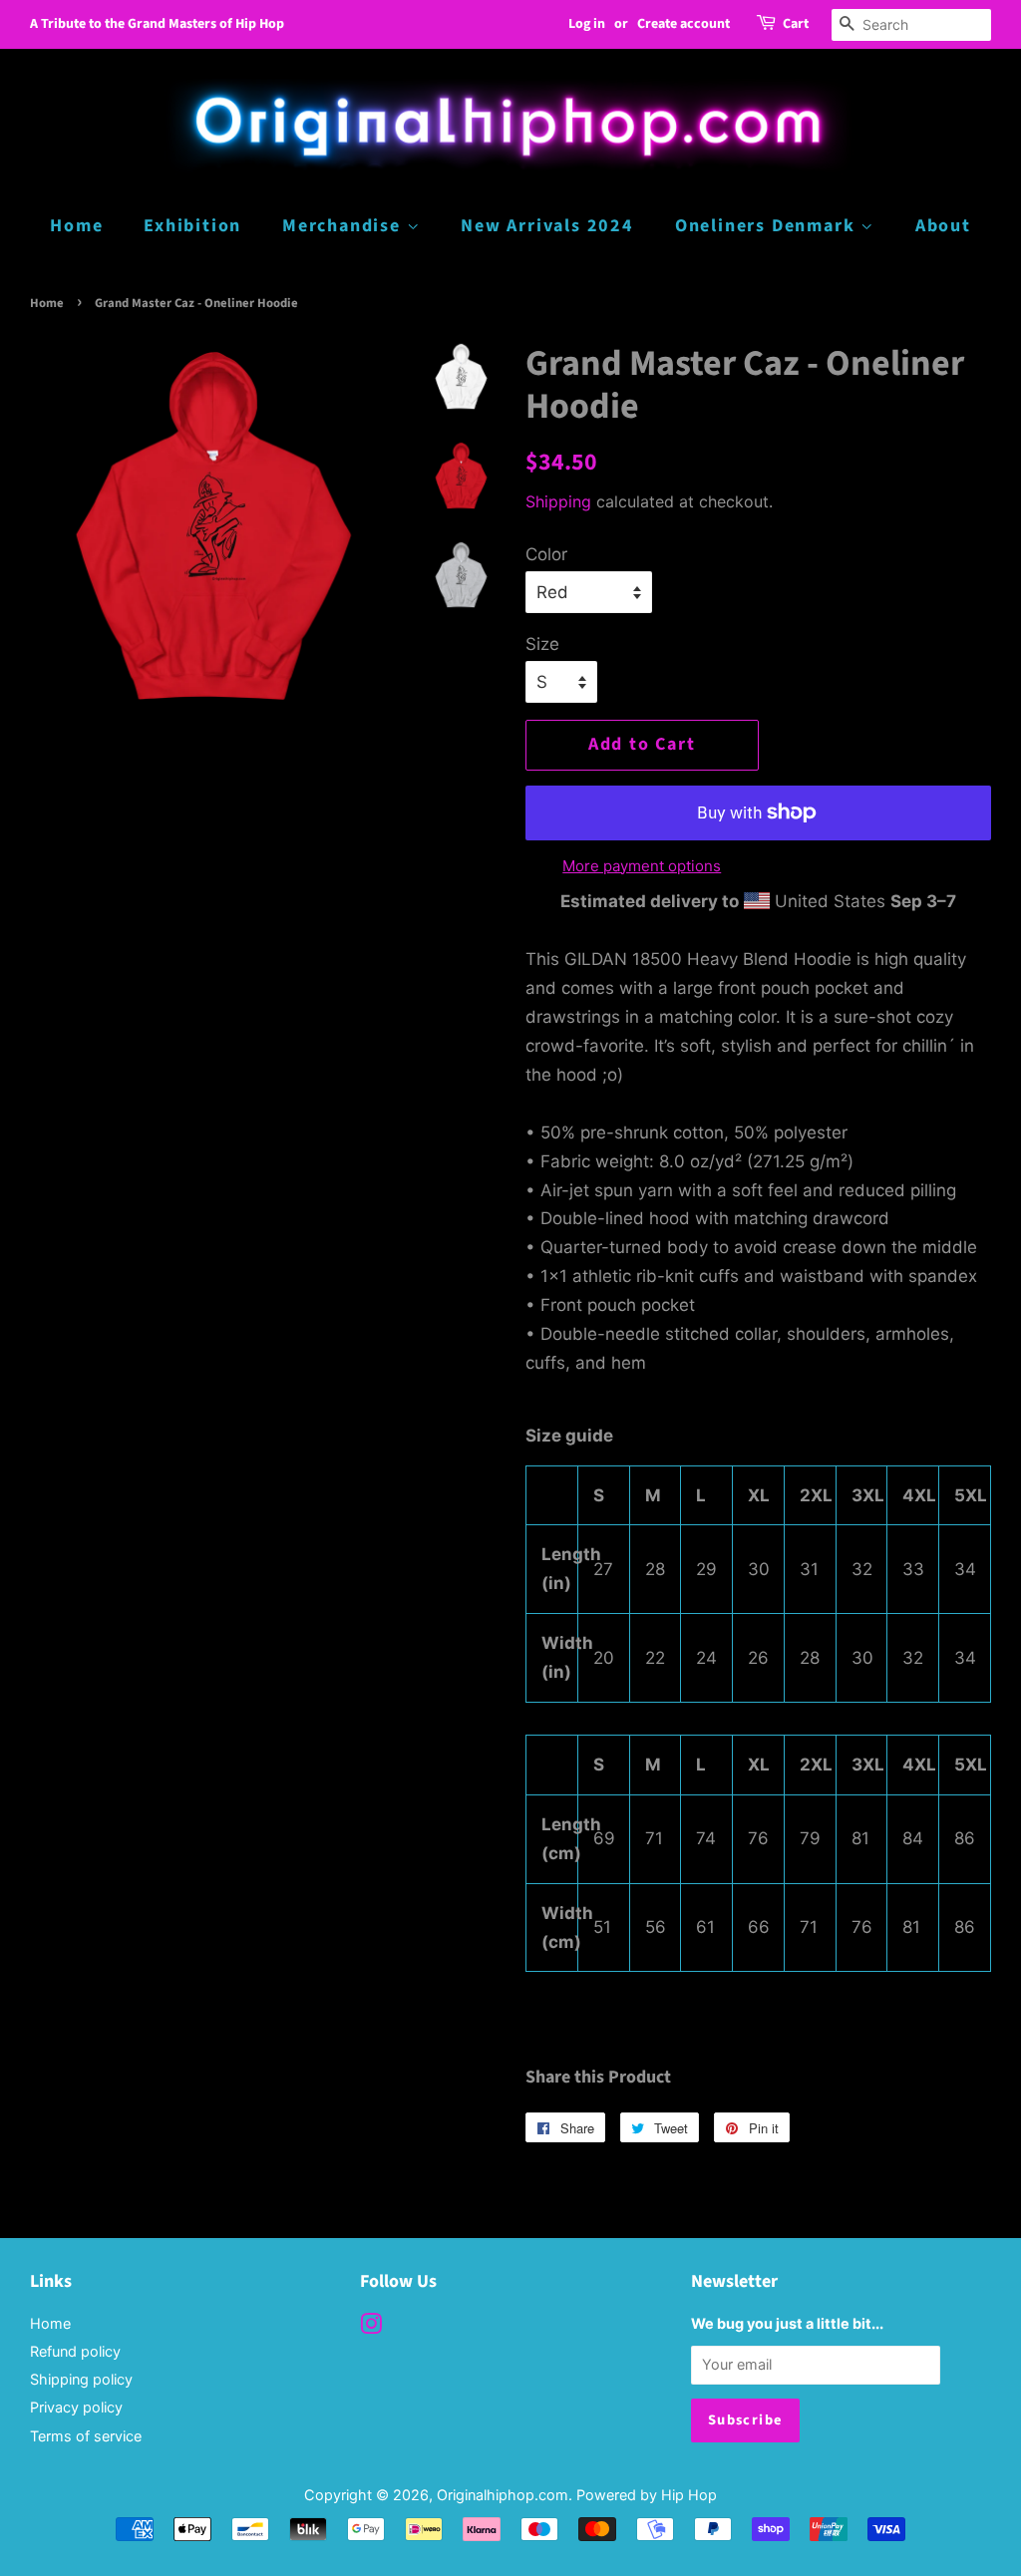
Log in (587, 24)
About (943, 226)
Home (76, 226)
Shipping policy (81, 2379)
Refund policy (75, 2351)
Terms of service (86, 2436)
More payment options (642, 866)
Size (542, 644)
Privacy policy (76, 2407)
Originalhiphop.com (503, 2495)
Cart (796, 24)
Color (546, 554)
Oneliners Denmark (768, 226)
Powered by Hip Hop (647, 2495)
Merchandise (344, 226)
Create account (683, 24)
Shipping (558, 501)
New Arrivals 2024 (547, 226)
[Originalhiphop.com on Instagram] (371, 2327)
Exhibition (192, 226)
